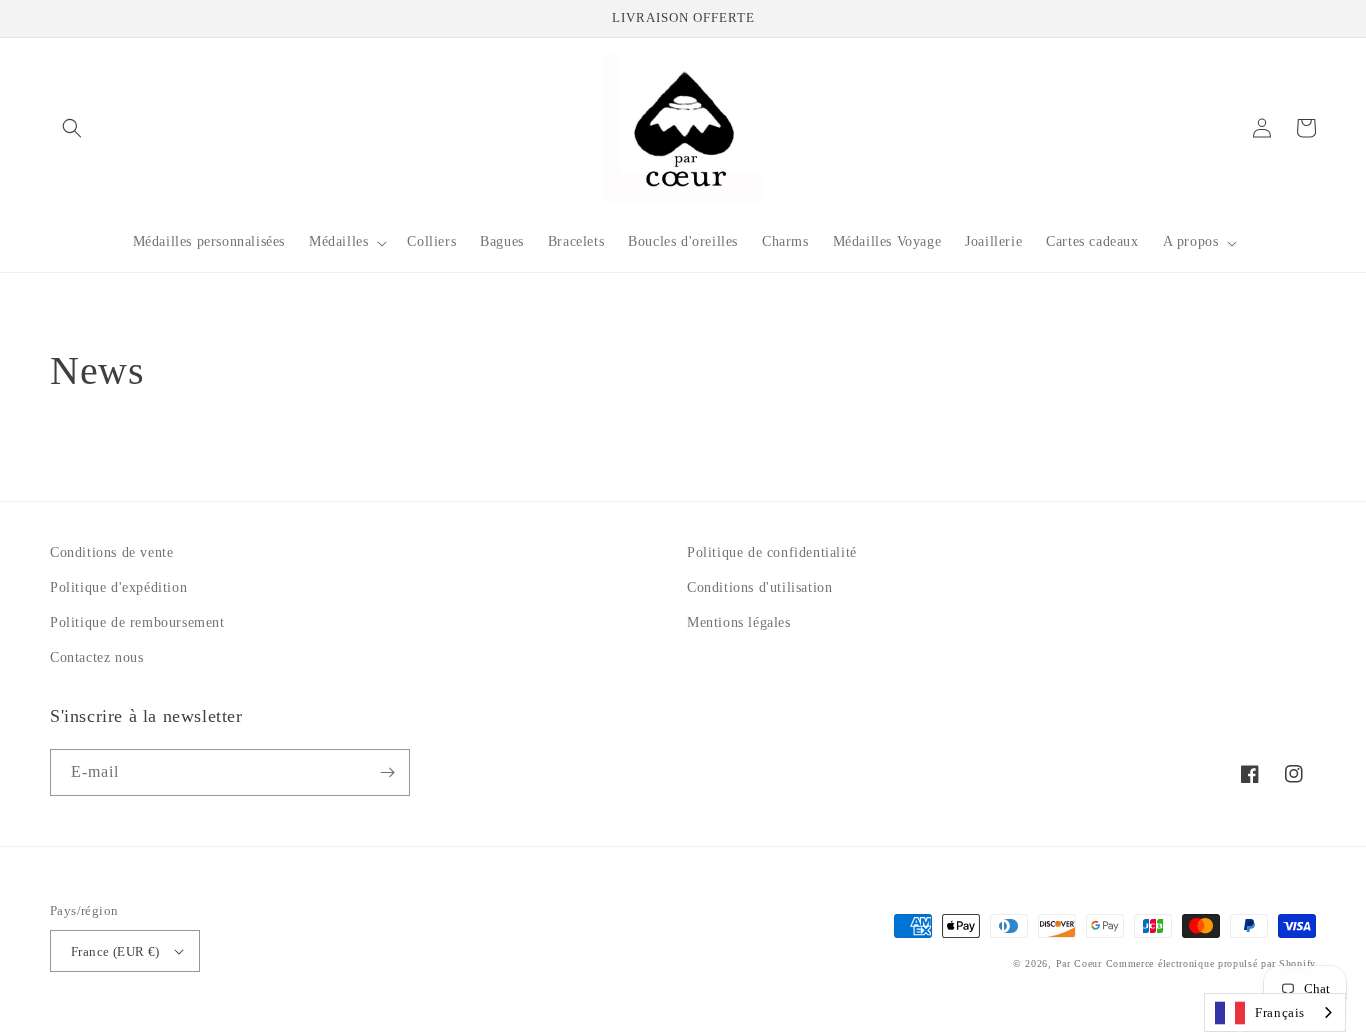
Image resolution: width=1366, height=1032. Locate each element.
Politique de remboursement (137, 622)
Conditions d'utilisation (759, 587)
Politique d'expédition (118, 587)
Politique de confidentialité (772, 552)
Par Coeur (1079, 963)
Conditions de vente (111, 552)
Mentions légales (739, 622)
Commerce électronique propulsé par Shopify (1211, 963)
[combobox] (1275, 1012)
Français (1280, 1012)
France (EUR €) (115, 951)
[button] (72, 128)
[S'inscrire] (387, 772)
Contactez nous (96, 657)
